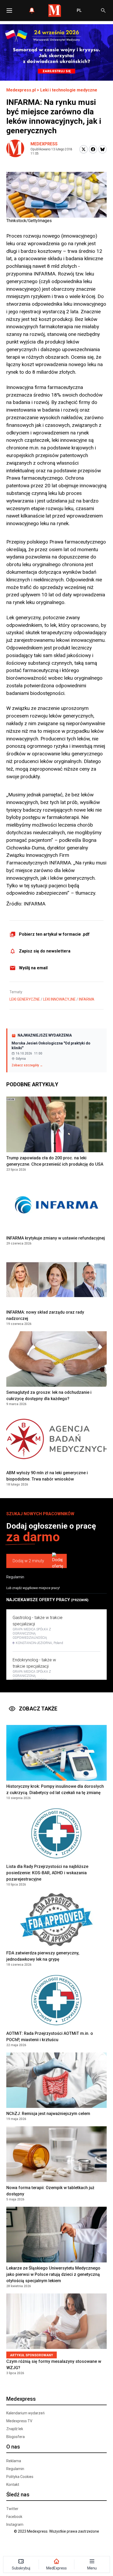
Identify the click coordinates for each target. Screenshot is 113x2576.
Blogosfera (16, 2437)
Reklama (14, 2461)
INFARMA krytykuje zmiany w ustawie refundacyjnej (56, 1238)
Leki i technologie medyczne (69, 90)
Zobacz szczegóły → (27, 1065)
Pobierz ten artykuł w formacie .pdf (54, 934)
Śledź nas (18, 2495)
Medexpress (44, 144)
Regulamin (15, 1577)
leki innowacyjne (59, 999)
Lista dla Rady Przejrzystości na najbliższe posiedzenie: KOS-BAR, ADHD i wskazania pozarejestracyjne (47, 1873)
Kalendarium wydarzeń (25, 2413)
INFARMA (87, 999)
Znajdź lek (15, 2429)
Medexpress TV (19, 2421)
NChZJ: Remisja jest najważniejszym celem (48, 2114)
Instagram (15, 2524)
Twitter (12, 2509)
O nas (13, 2447)
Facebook (14, 2517)
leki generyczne (25, 999)
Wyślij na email (33, 968)
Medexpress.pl (21, 90)
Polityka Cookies (20, 2477)
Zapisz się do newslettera (45, 951)
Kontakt (13, 2485)
